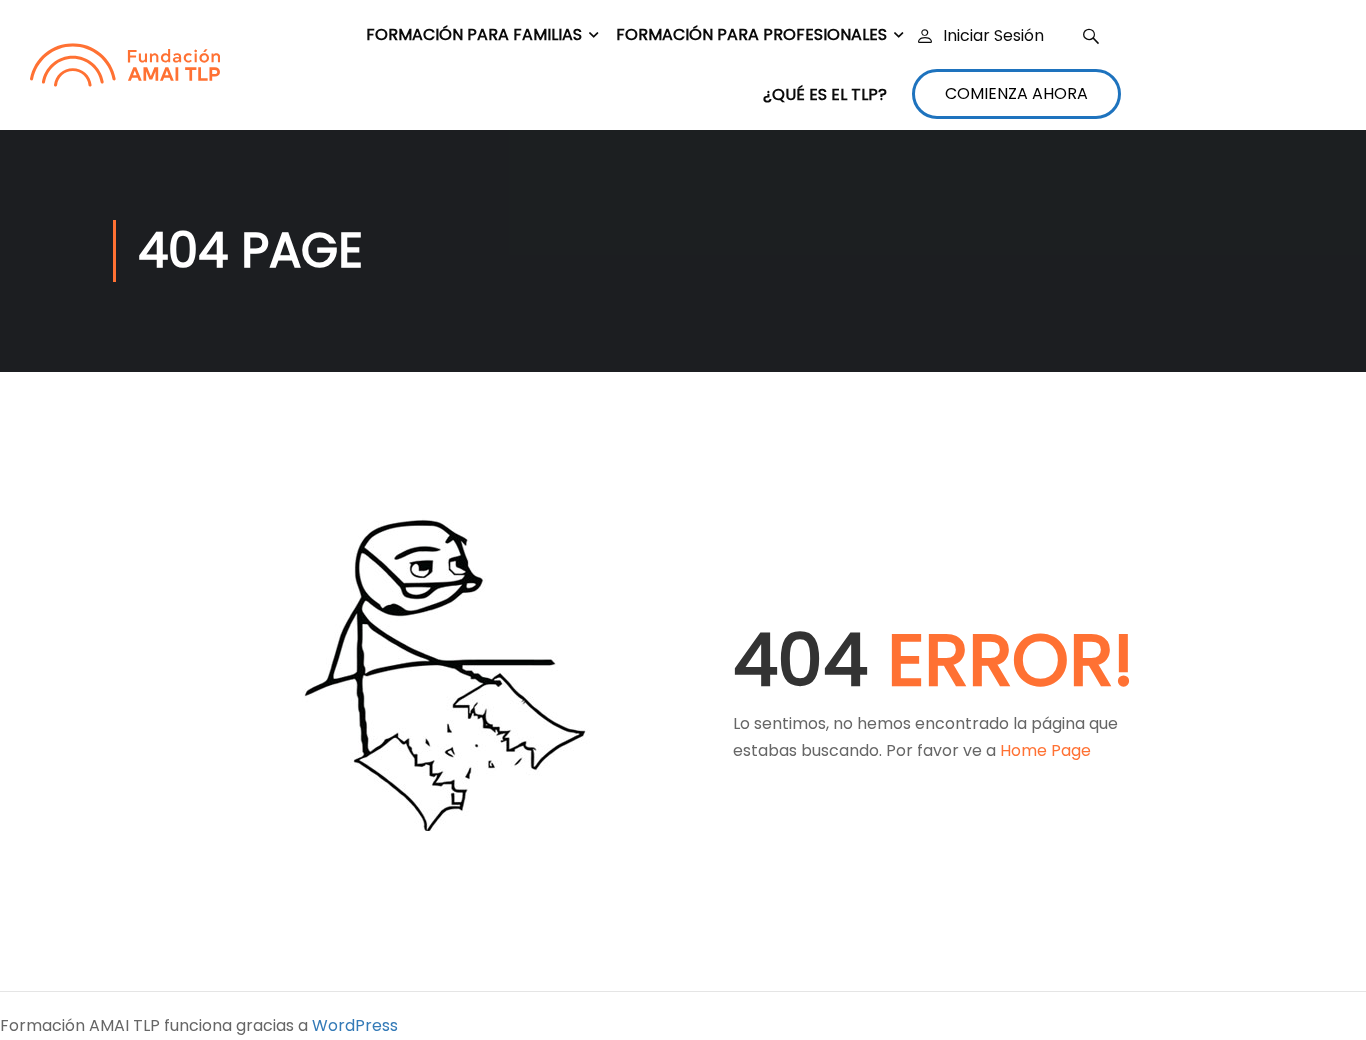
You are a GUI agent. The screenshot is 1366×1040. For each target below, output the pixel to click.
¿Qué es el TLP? (825, 94)
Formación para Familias (474, 34)
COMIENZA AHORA (1016, 93)
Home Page (1045, 750)
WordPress (355, 1025)
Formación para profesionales (751, 34)
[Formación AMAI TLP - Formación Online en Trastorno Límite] (125, 65)
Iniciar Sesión (993, 36)
